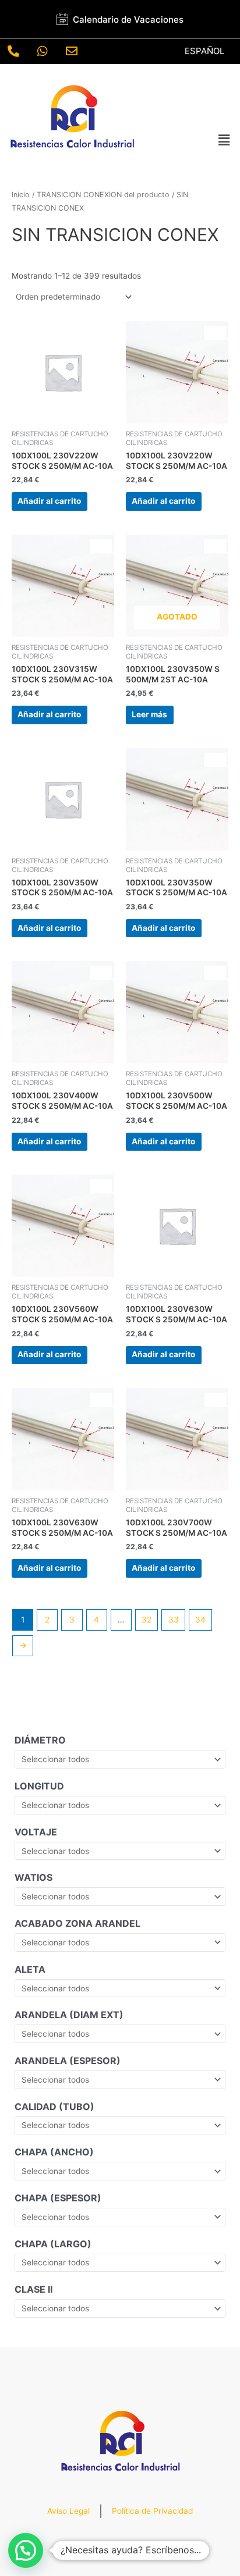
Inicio (21, 195)
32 (147, 1620)
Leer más (149, 714)
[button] (224, 140)
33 (174, 1620)
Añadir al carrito (49, 501)
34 (200, 1620)
